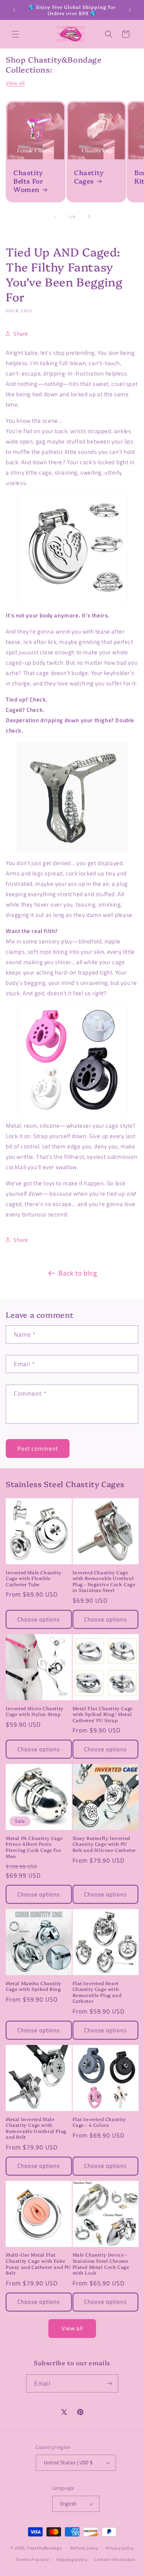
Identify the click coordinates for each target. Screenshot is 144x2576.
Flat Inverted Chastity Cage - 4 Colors (99, 2122)
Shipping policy (72, 2559)
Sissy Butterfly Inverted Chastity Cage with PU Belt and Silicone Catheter (104, 1844)
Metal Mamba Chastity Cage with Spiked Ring (34, 1986)
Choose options (39, 1619)
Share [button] (21, 333)
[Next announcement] (130, 10)
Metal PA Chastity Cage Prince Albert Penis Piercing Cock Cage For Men (34, 1847)
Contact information (115, 2559)
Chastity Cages (89, 177)
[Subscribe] (109, 2383)
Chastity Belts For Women (28, 181)
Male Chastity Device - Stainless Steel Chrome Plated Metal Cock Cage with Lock (101, 2263)
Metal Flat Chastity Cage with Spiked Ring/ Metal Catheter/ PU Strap (103, 1714)
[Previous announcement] (14, 10)
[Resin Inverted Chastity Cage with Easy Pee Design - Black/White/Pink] (72, 1059)
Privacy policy (120, 2548)
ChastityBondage (45, 2548)
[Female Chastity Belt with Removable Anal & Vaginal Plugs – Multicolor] (72, 797)
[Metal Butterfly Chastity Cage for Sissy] (72, 549)
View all (15, 83)
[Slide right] (89, 217)
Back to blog (78, 1273)
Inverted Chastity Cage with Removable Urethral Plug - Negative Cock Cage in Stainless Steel (104, 1581)
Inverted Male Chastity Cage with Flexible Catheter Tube (34, 1578)
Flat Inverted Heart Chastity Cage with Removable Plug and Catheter (97, 1992)
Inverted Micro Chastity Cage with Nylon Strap (35, 1711)
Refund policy (84, 2548)
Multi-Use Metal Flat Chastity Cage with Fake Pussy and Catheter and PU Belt (38, 2263)
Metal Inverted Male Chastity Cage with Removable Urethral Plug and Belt (36, 2128)
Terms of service (32, 2559)
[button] (15, 34)
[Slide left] (55, 217)
